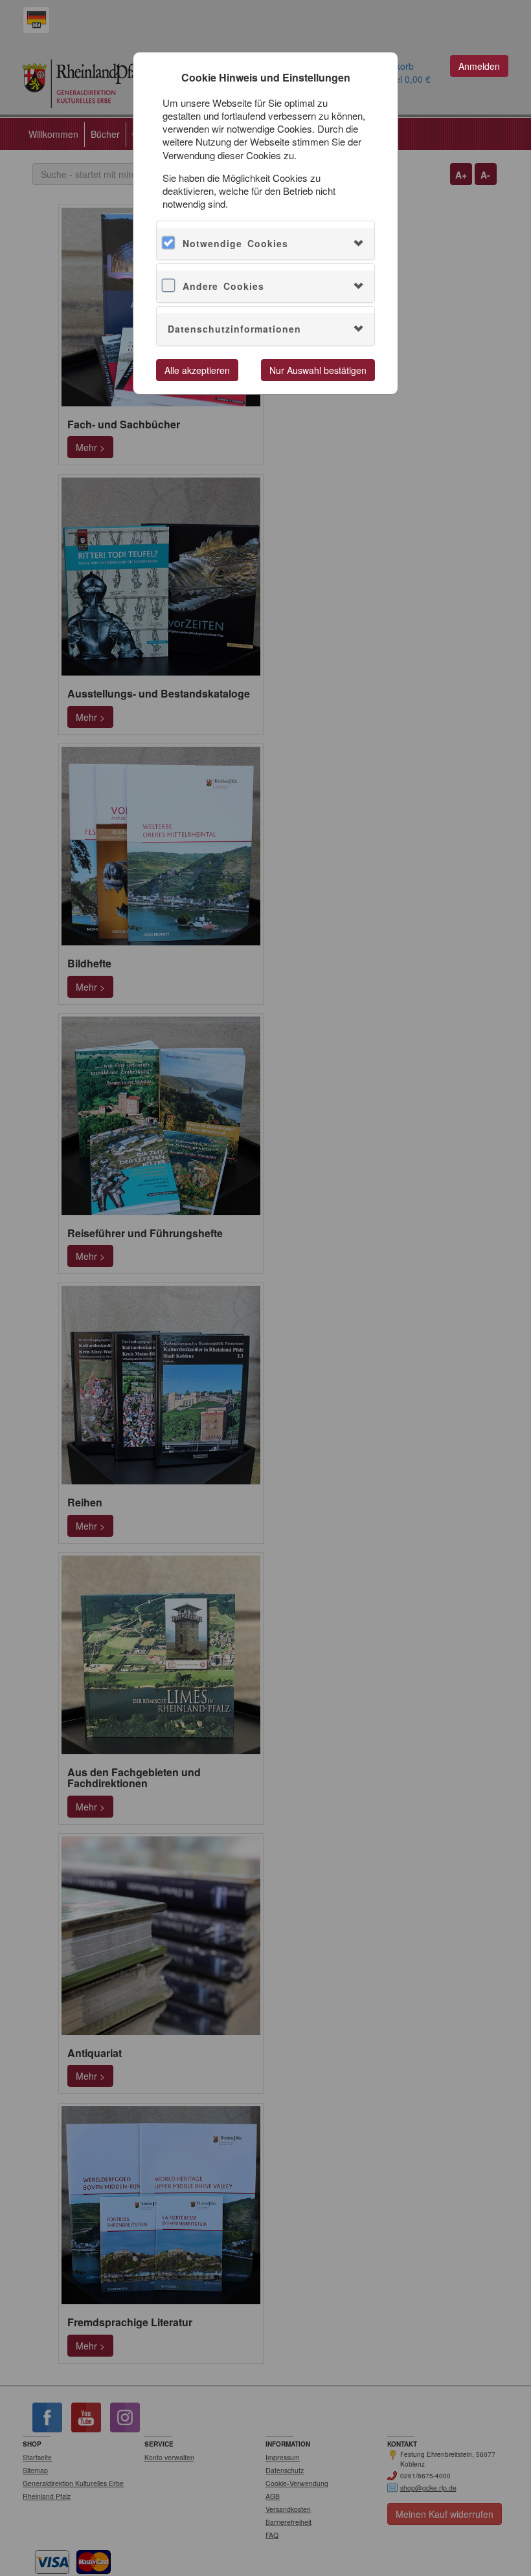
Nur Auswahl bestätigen (318, 370)
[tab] (265, 244)
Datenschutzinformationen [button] (234, 329)
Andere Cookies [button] (223, 286)
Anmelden (479, 66)
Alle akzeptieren (197, 370)
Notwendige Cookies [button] (235, 243)
